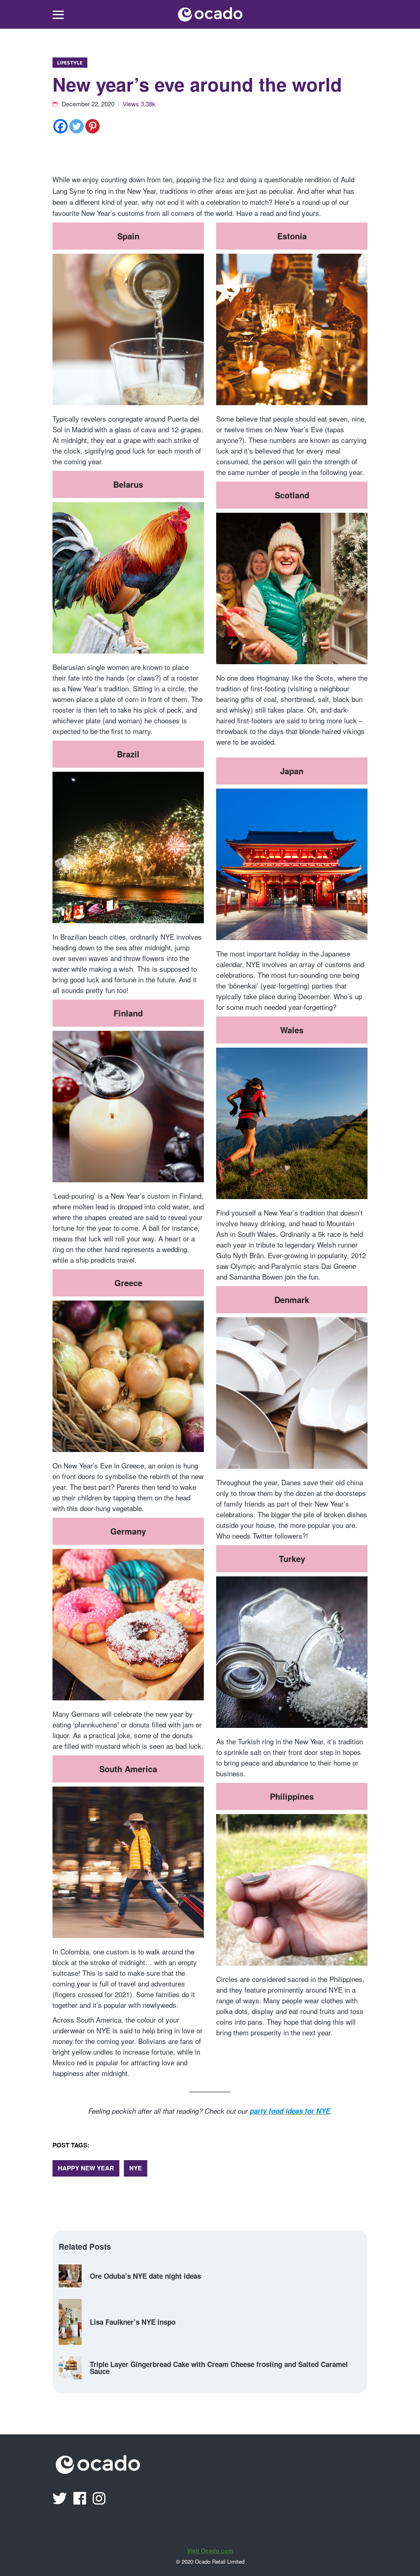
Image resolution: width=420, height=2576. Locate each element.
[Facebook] (60, 126)
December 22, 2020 (89, 104)
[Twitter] (76, 126)
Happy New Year (86, 2168)
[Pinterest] (92, 126)
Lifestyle (70, 63)
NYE (136, 2168)
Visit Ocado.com (210, 2551)
